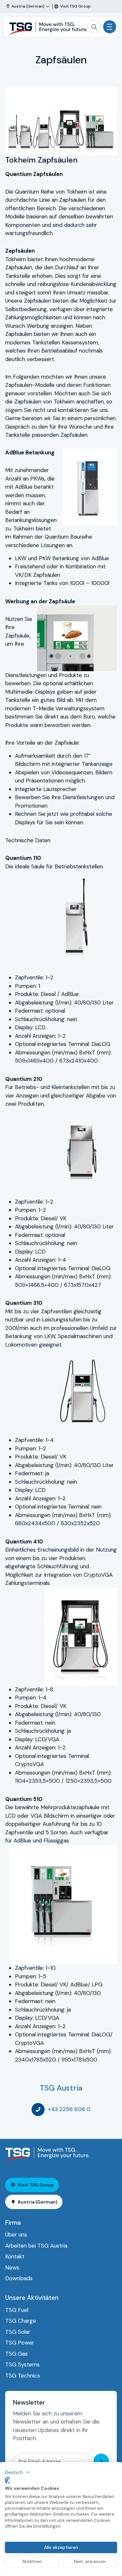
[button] (17, 2472)
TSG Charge (21, 2321)
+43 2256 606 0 (69, 2109)
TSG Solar (18, 2332)
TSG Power (20, 2343)
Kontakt (15, 2256)
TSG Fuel (17, 2310)
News (12, 2268)
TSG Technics (23, 2376)
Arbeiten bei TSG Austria (36, 2246)
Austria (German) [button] (37, 2202)
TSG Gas (16, 2354)
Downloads (19, 2278)
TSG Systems (22, 2364)
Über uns (16, 2235)
